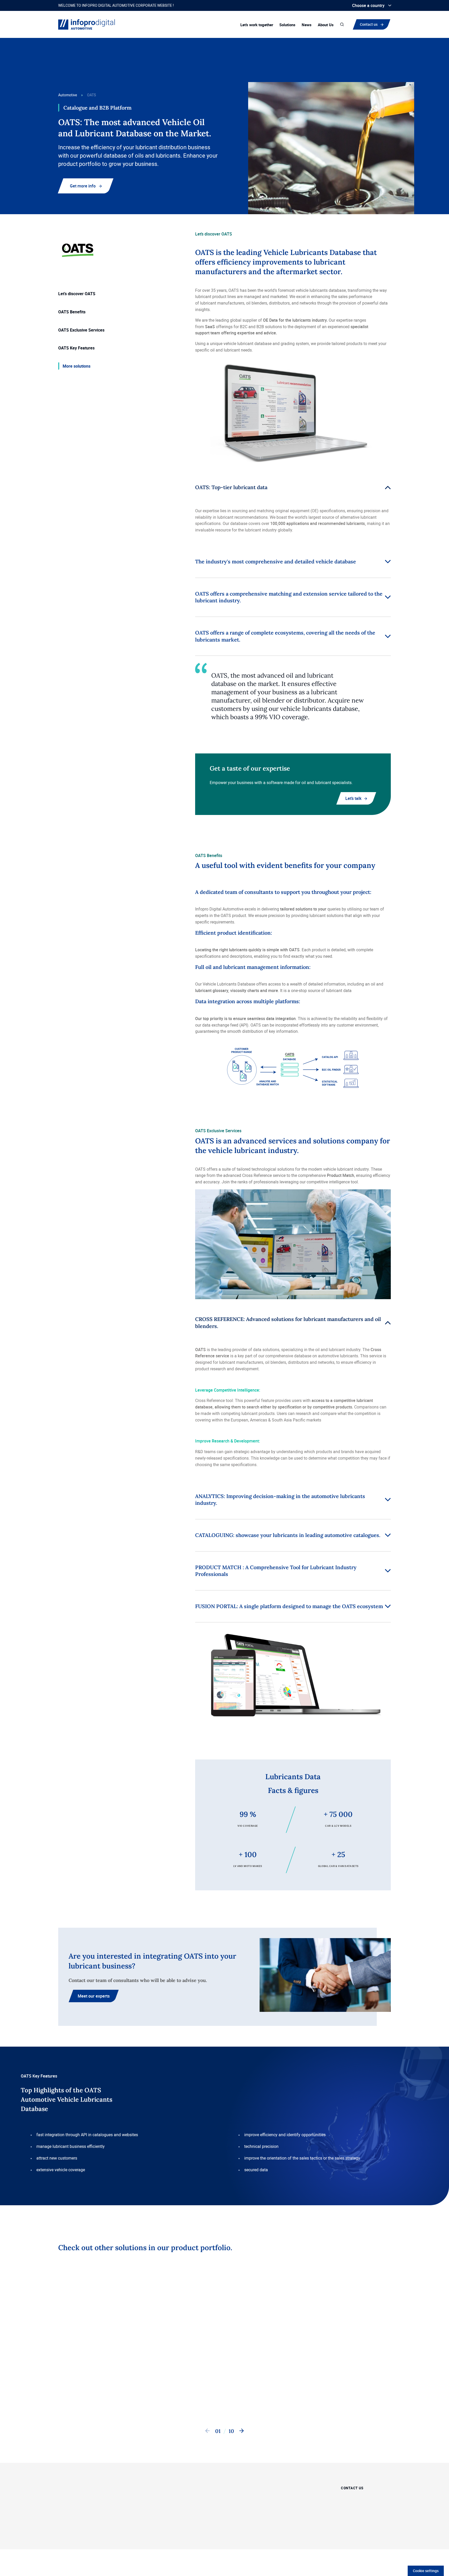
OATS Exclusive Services (81, 330)
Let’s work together (257, 25)
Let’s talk (353, 798)
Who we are (294, 2487)
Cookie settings (426, 2571)
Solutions (287, 25)
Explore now (189, 2396)
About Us (326, 25)
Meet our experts (94, 1996)
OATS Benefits (72, 312)
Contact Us (245, 2396)
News (307, 25)
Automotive (68, 95)
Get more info (83, 186)
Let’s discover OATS (77, 294)
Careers (290, 2500)
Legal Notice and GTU (275, 2538)
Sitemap (210, 2538)
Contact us (370, 24)
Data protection (237, 2538)
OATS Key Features (76, 348)
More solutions (77, 366)
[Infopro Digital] (64, 2538)
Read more (75, 2396)
